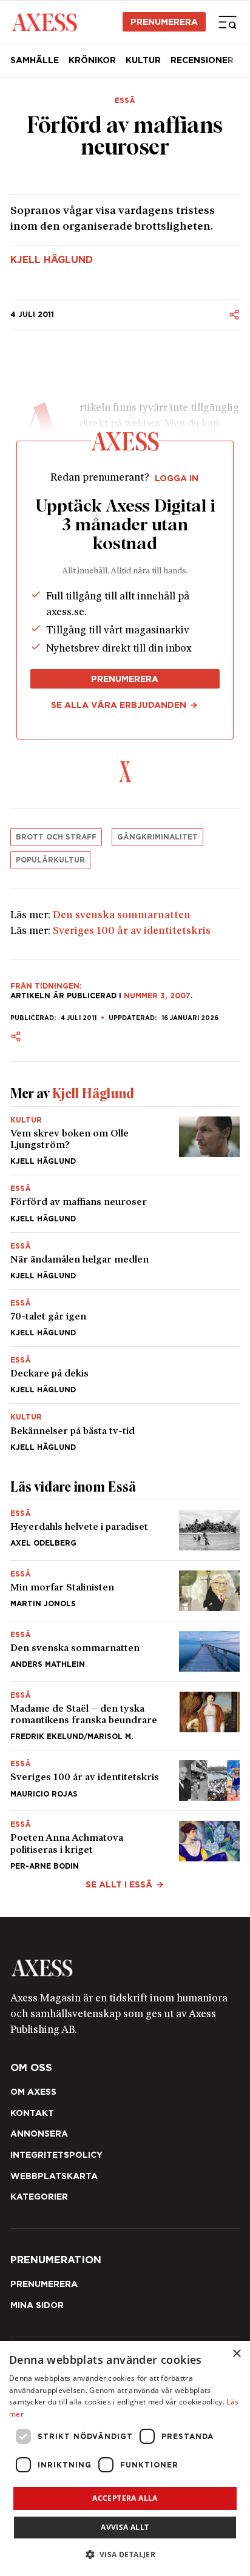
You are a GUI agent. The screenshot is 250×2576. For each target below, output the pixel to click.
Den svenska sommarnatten (122, 916)
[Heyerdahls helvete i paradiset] (125, 1530)
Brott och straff (56, 837)
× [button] (236, 2354)
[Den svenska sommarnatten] (125, 1651)
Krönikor (92, 60)
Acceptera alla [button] (125, 2498)
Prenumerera (164, 22)
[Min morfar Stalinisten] (125, 1591)
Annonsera (39, 2134)
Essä (125, 101)
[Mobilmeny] (228, 22)
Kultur (143, 60)
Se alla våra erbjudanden (119, 705)
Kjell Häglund (52, 260)
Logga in (177, 478)
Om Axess (33, 2092)
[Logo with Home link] (44, 22)
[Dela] (234, 315)
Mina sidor (37, 2305)
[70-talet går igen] (125, 1318)
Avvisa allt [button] (125, 2527)
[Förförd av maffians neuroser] (125, 1203)
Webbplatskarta (54, 2176)
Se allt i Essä (119, 1884)
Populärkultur (50, 860)
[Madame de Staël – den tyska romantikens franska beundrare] (125, 1716)
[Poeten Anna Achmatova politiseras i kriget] (125, 1840)
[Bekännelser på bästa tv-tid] (125, 1427)
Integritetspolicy (56, 2155)
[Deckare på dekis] (125, 1375)
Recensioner (202, 60)
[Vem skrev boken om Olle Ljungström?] (125, 1141)
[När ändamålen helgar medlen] (125, 1261)
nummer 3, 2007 (157, 996)
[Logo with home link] (125, 1968)
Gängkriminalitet (157, 837)
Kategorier (39, 2197)
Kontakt (32, 2113)
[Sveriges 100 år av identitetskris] (125, 1780)
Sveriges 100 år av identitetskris (132, 931)
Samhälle (35, 60)
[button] (125, 2554)
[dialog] (125, 2458)
